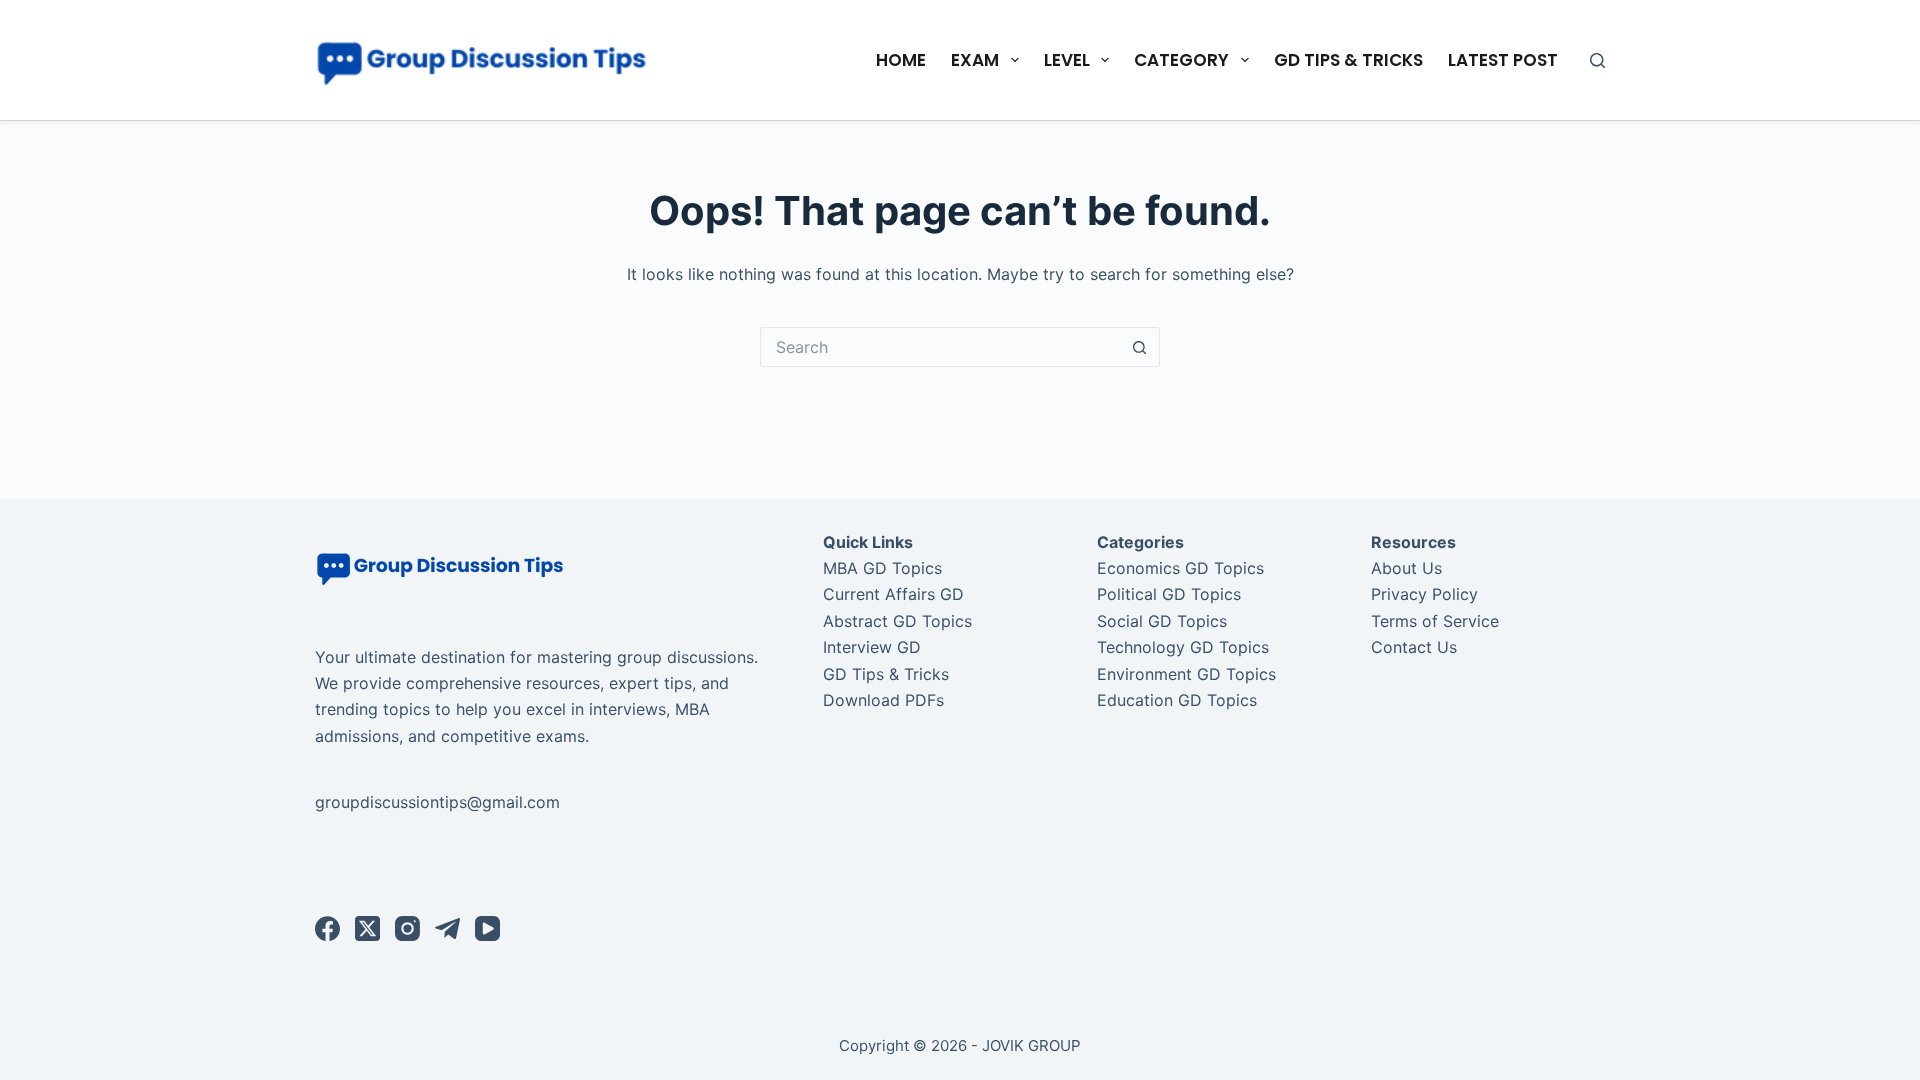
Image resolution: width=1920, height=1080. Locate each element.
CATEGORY (1181, 60)
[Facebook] (327, 928)
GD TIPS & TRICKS (1348, 60)
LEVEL (1067, 60)
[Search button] (1140, 347)
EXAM (975, 60)
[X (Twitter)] (367, 928)
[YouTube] (487, 928)
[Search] (1597, 60)
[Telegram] (447, 928)
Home (901, 60)
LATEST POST (1503, 60)
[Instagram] (407, 928)
